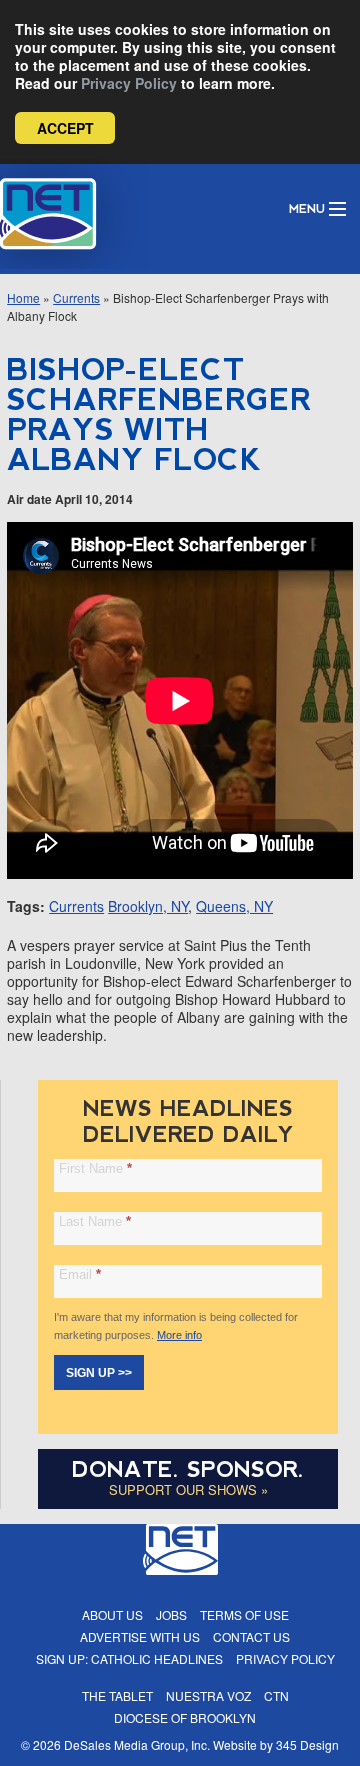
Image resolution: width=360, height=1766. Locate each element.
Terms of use (244, 1614)
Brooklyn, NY (148, 906)
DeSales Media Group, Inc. (137, 1744)
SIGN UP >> (99, 1373)
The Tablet (117, 1695)
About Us (112, 1614)
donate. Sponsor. (188, 1469)
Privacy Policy (129, 83)
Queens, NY (234, 906)
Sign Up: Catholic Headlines (129, 1658)
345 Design (307, 1744)
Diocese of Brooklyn (185, 1717)
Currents (76, 297)
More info (179, 1335)
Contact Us (251, 1636)
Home (23, 297)
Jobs (171, 1614)
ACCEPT (65, 128)
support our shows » (188, 1489)
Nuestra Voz (208, 1695)
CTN (276, 1695)
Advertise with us (140, 1636)
